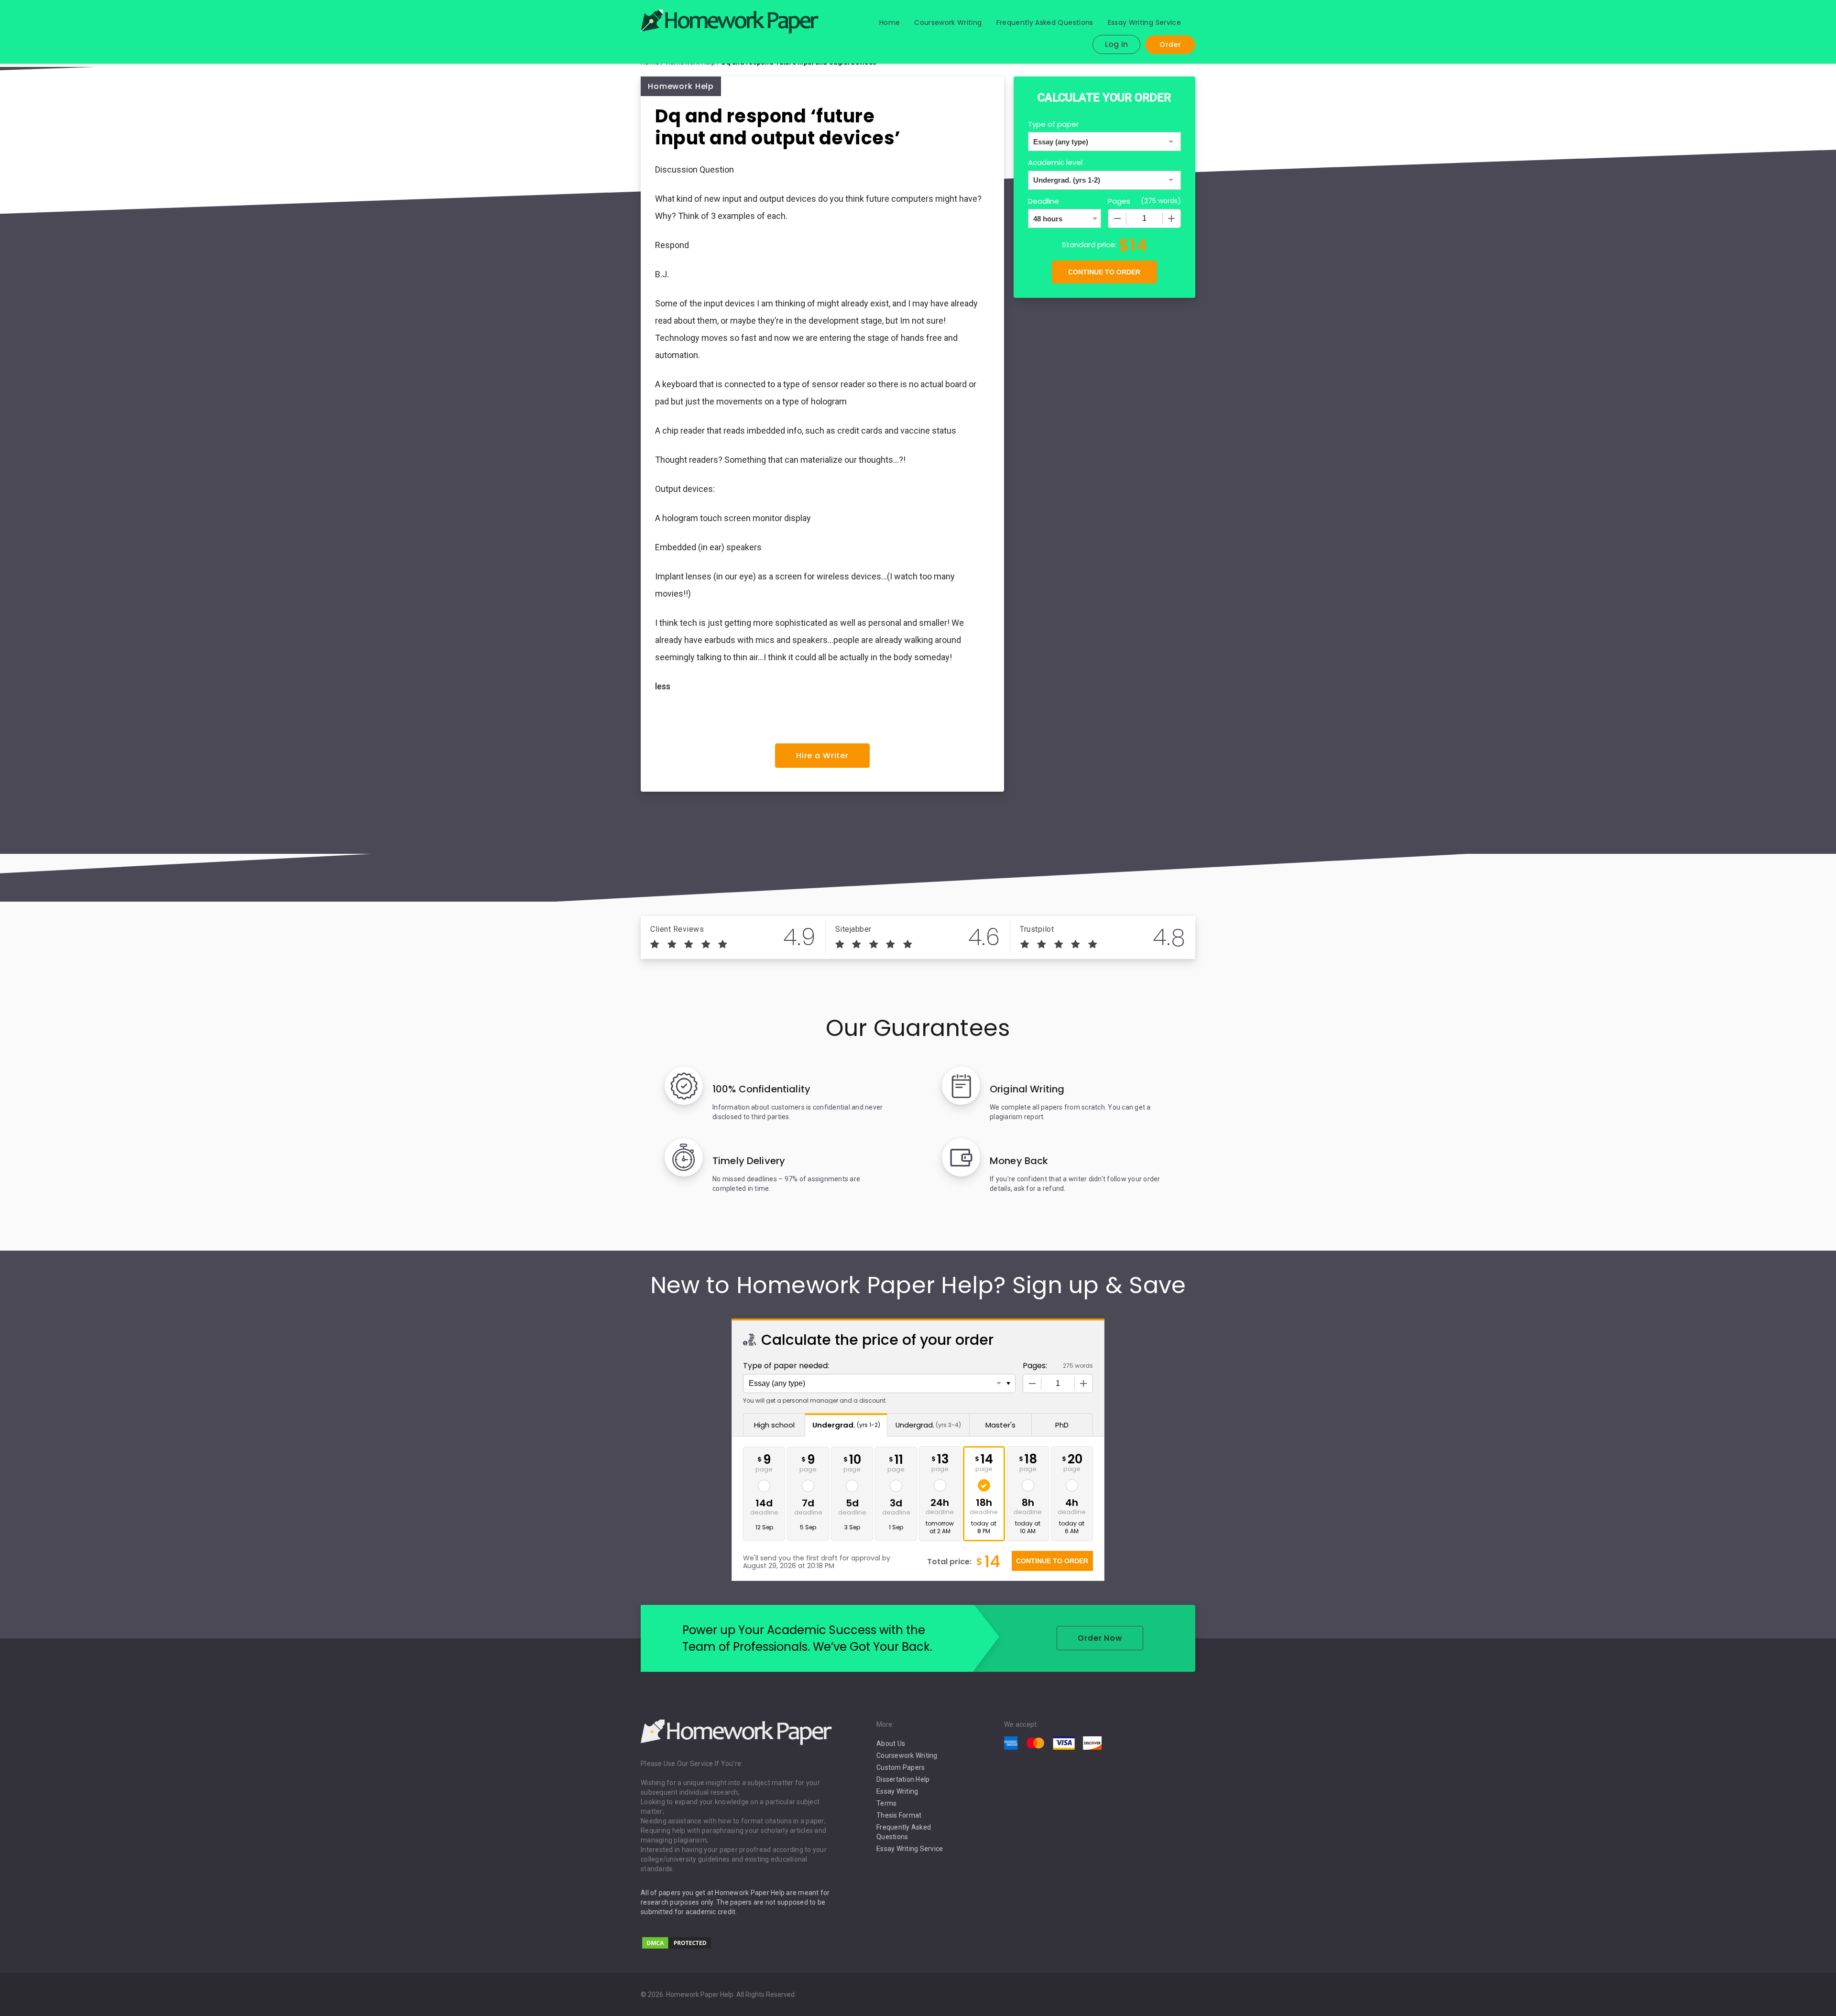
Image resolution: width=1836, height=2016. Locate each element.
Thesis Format (899, 1815)
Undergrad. (846, 1425)
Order (1170, 44)
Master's (1000, 1425)
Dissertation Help (903, 1779)
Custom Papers (901, 1767)
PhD (1062, 1425)
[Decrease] (1117, 218)
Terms (886, 1803)
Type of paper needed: (786, 1366)
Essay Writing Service (1144, 22)
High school (774, 1425)
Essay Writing (897, 1791)
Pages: (1035, 1366)
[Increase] (1171, 218)
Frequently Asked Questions (1045, 22)
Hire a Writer (822, 756)
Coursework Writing (948, 22)
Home (890, 22)
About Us (891, 1744)
